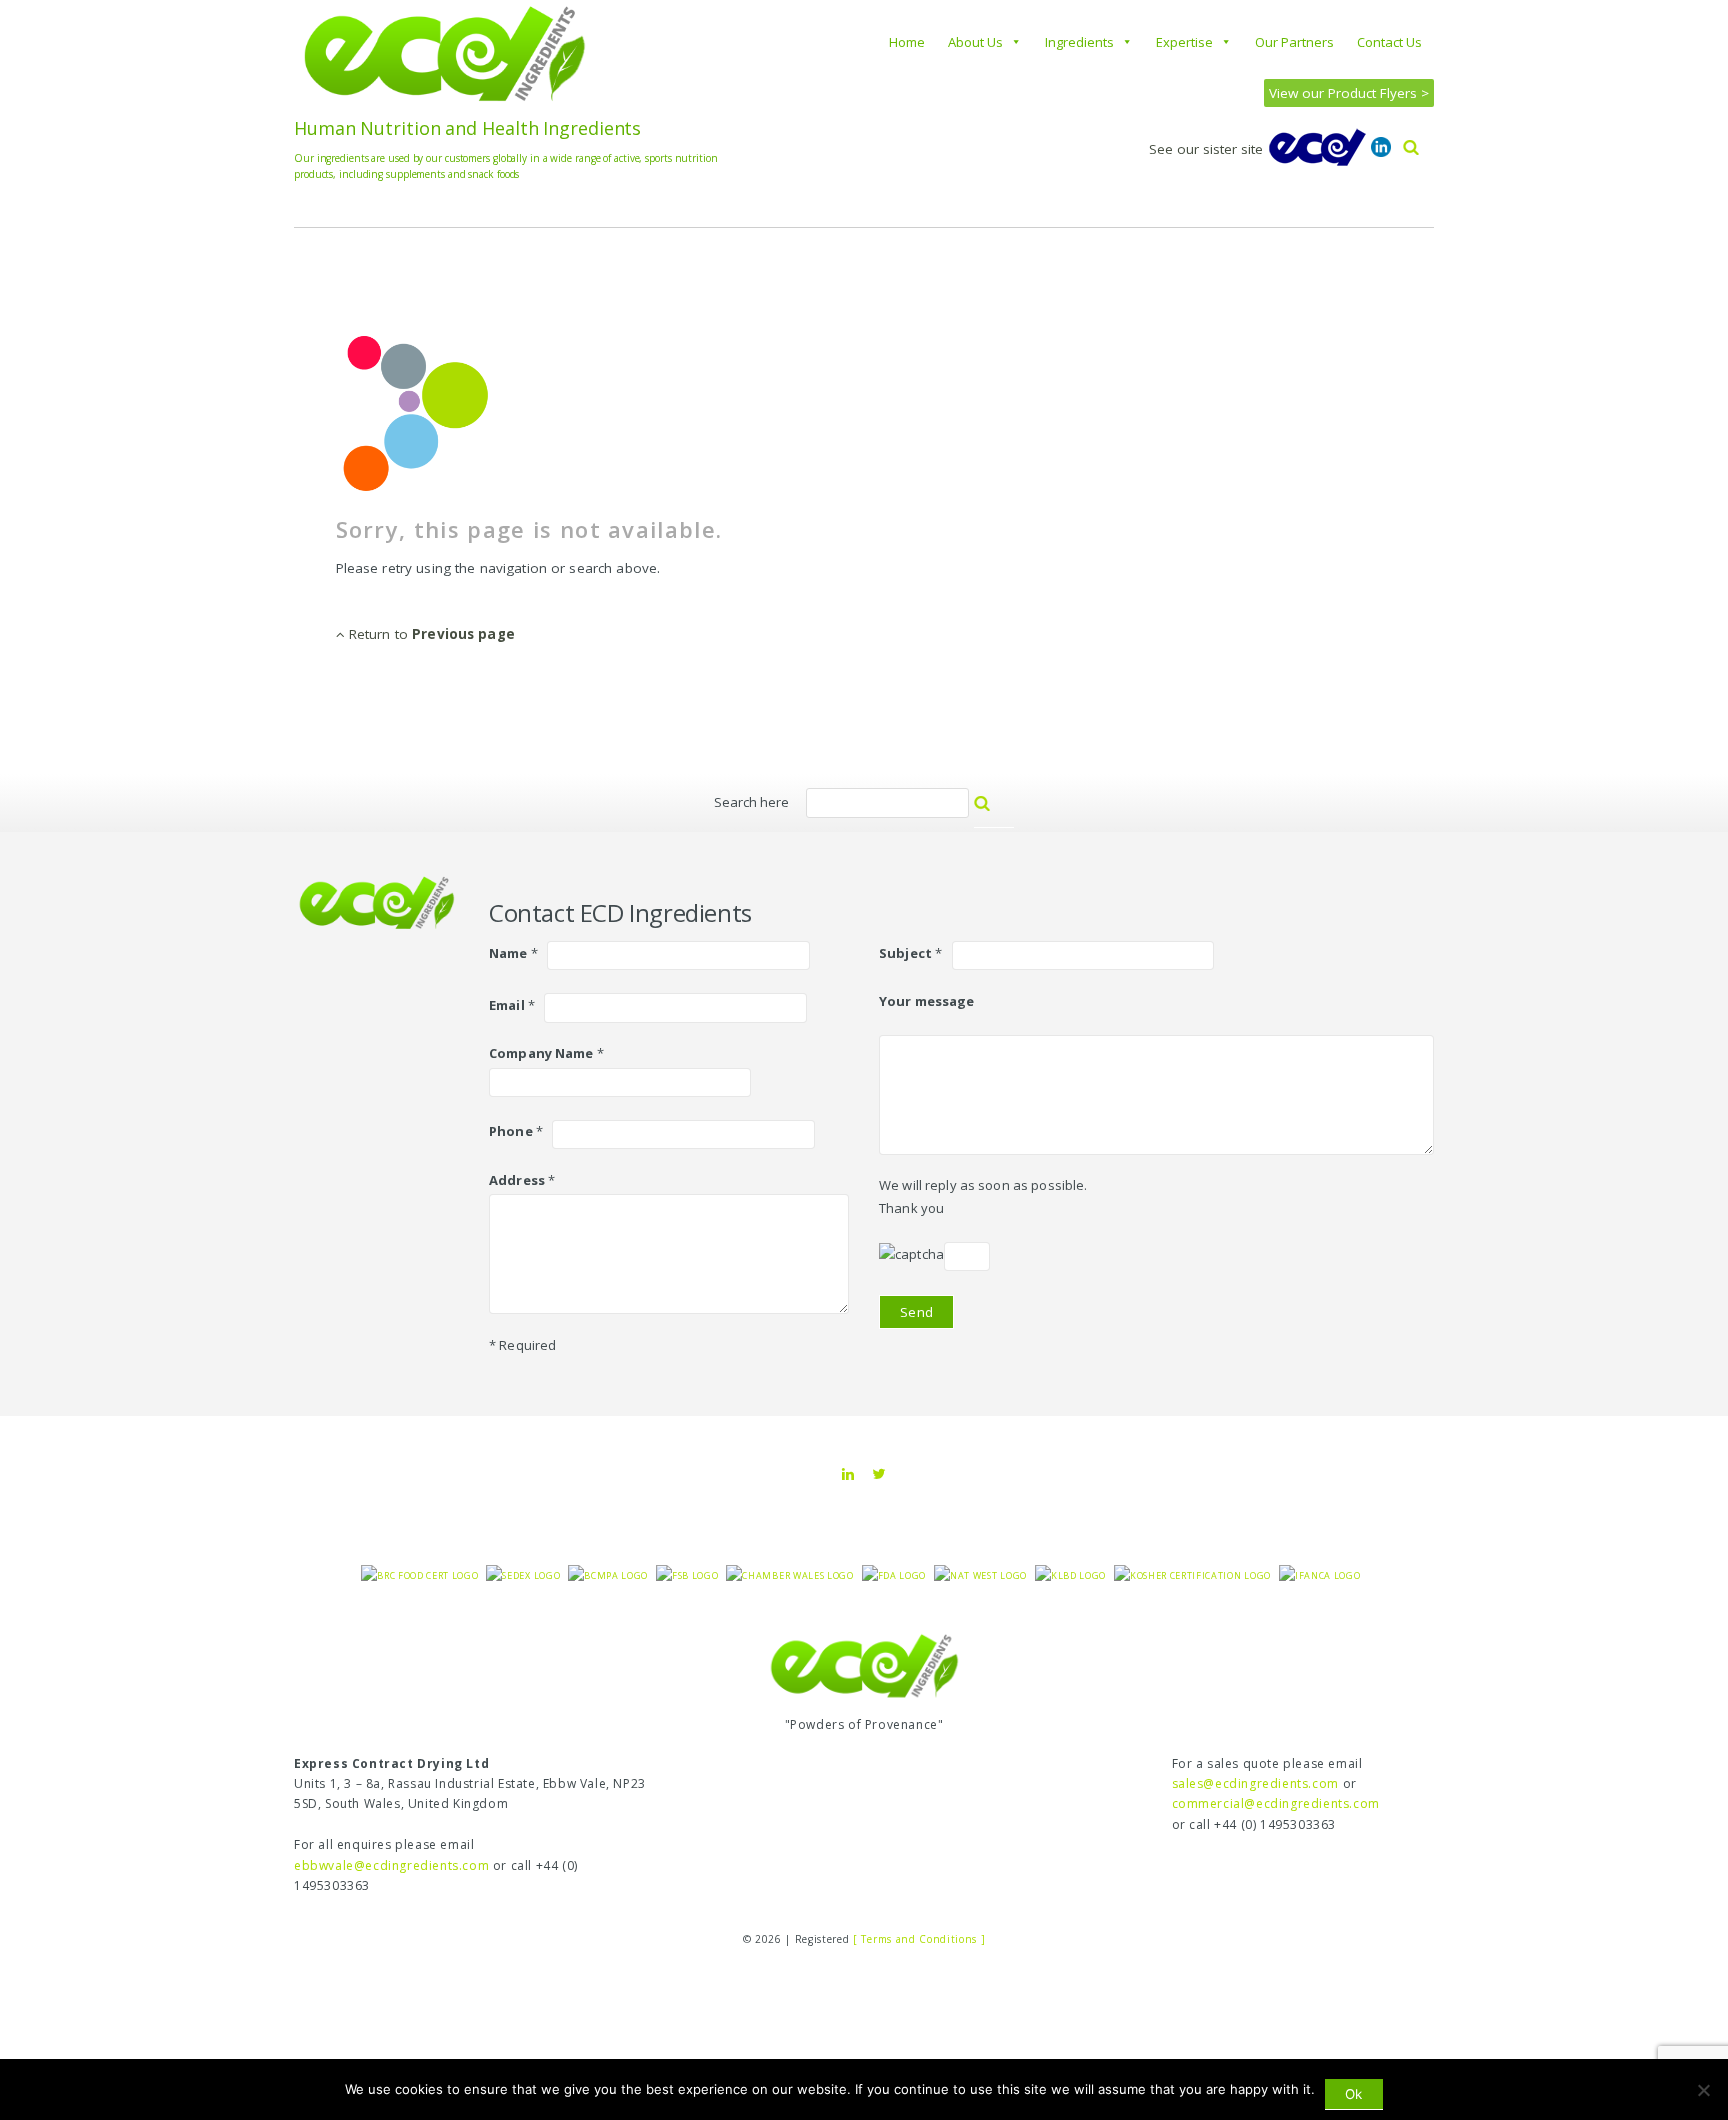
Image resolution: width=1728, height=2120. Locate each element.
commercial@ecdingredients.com (1276, 1803)
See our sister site (1208, 149)
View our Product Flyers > (1349, 93)
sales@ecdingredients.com (1255, 1783)
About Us (975, 42)
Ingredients (1079, 42)
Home (907, 42)
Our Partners (1294, 42)
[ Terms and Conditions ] (919, 1939)
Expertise (1184, 42)
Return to (430, 634)
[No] (1703, 2090)
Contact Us (1389, 42)
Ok (1353, 2094)
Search (1004, 812)
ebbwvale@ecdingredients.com (391, 1865)
